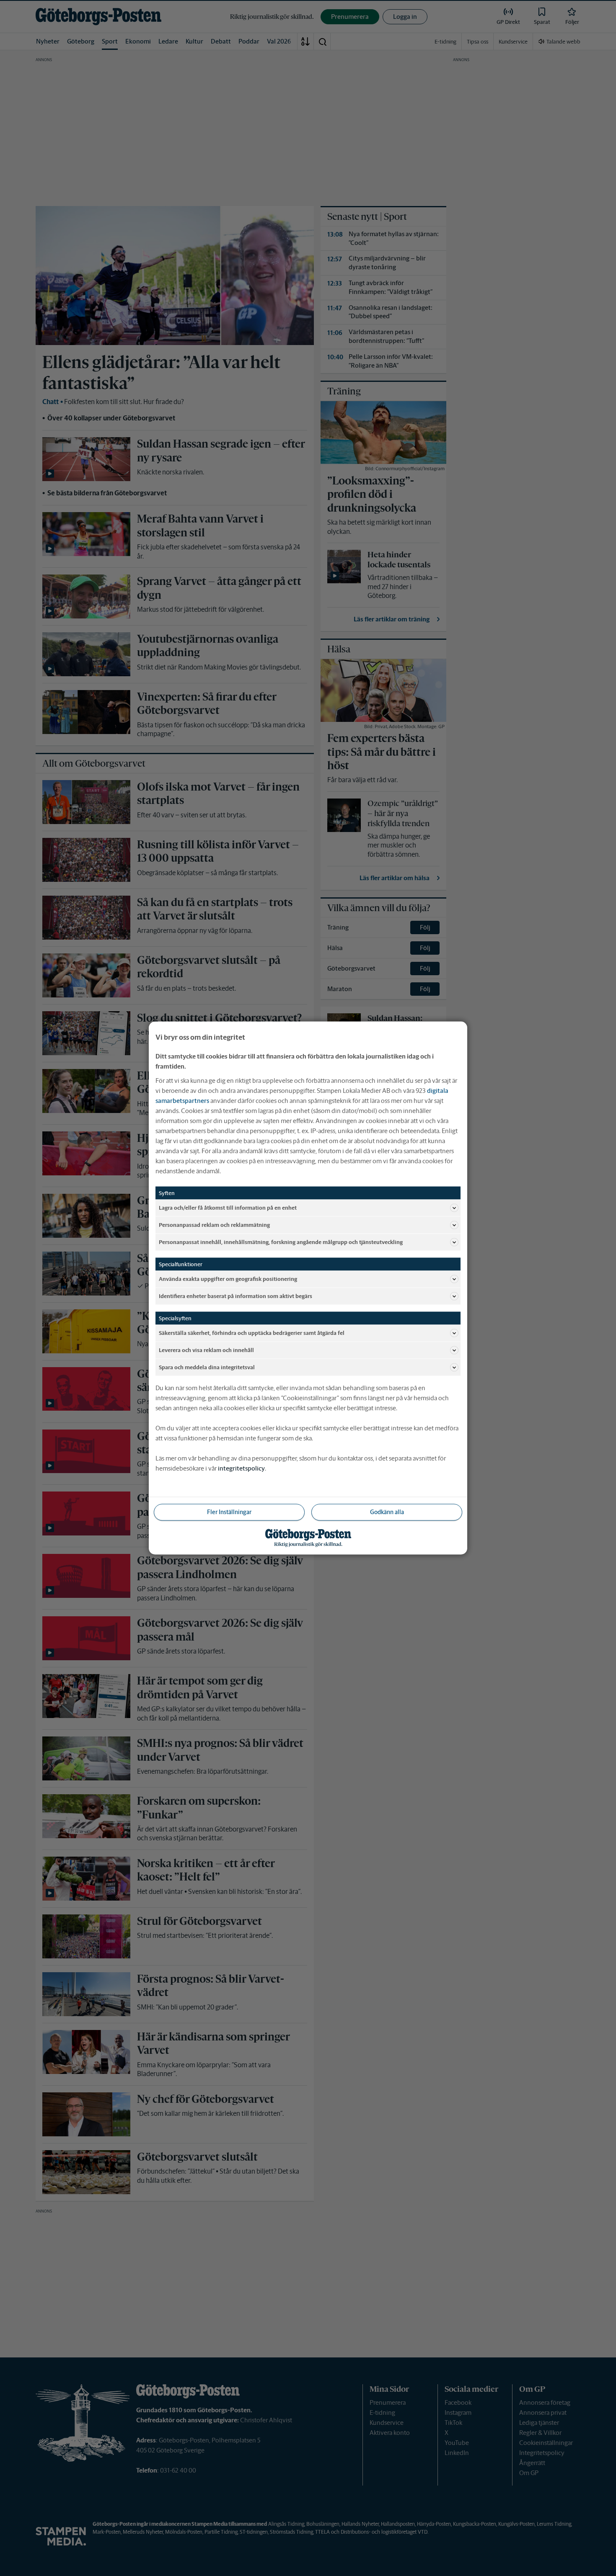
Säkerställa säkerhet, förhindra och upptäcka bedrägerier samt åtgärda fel (252, 1333)
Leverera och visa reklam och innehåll (206, 1350)
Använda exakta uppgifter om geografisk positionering (228, 1279)
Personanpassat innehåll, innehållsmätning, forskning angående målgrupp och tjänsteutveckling (281, 1242)
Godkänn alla (387, 1512)
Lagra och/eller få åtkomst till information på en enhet (228, 1207)
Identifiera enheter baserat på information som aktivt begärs (236, 1296)
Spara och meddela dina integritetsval (207, 1367)
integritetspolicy (241, 1468)
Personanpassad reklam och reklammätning (214, 1225)
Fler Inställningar (229, 1512)
